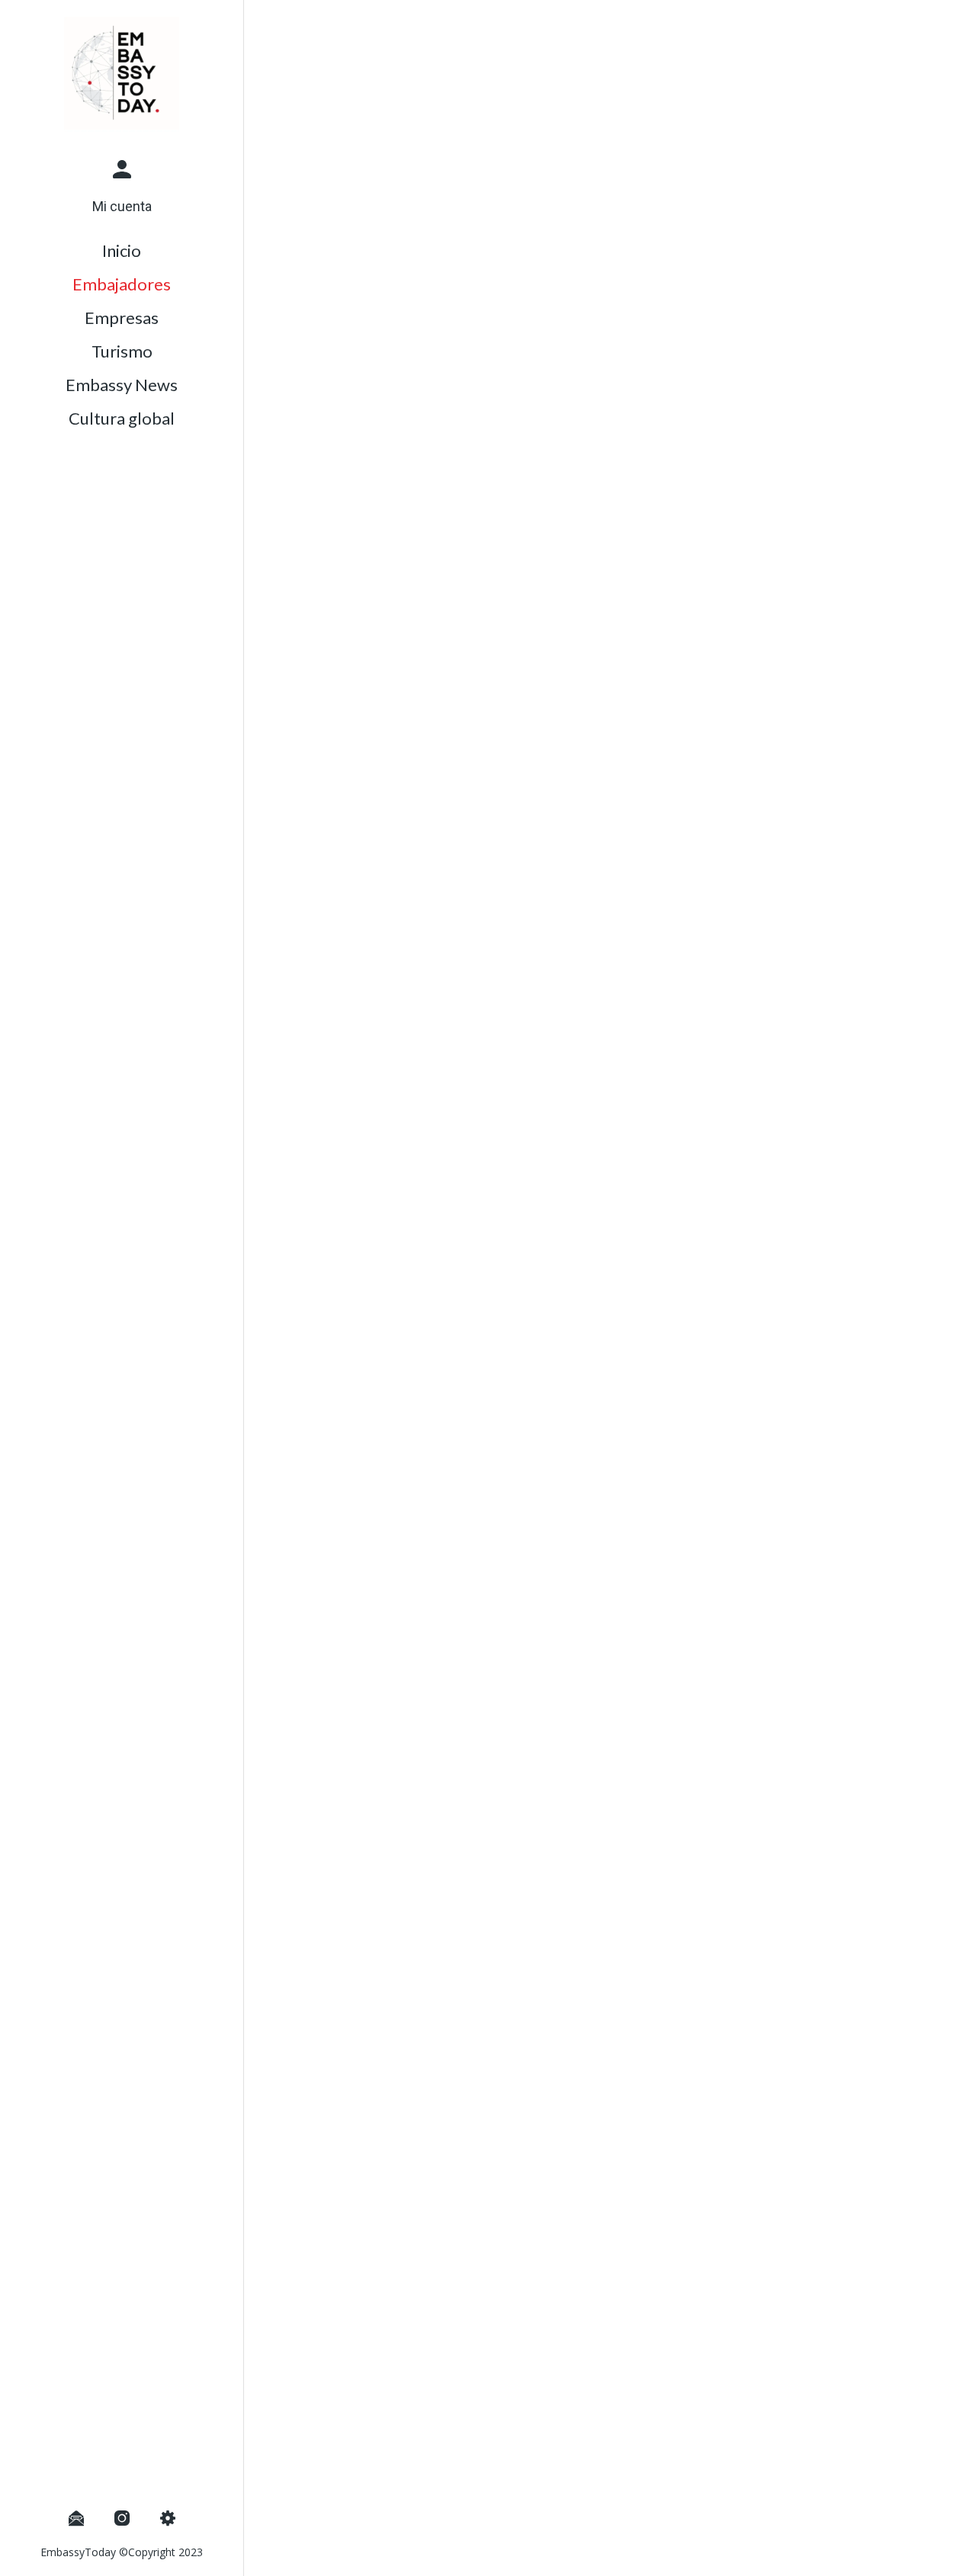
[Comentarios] (897, 2555)
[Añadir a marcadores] (860, 2555)
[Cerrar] (268, 24)
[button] (122, 186)
